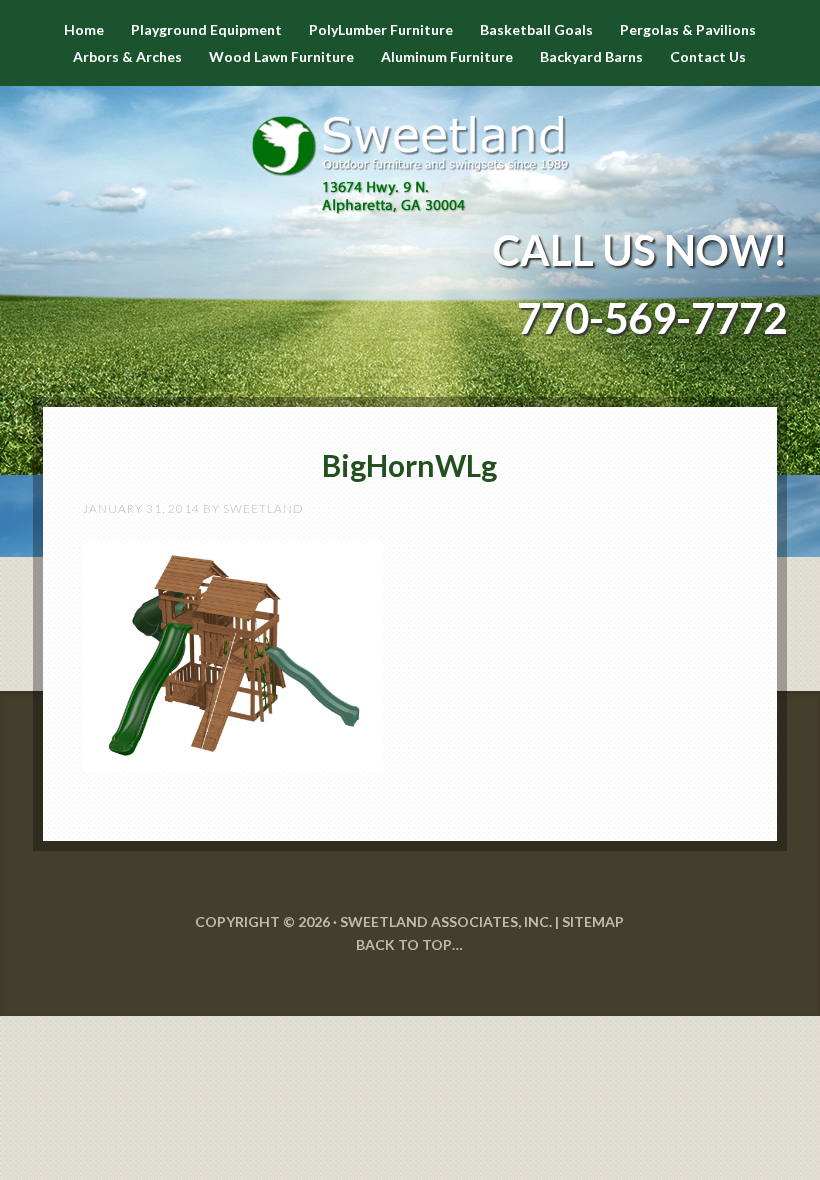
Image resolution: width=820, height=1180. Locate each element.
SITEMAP (593, 921)
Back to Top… (409, 944)
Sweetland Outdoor (410, 150)
